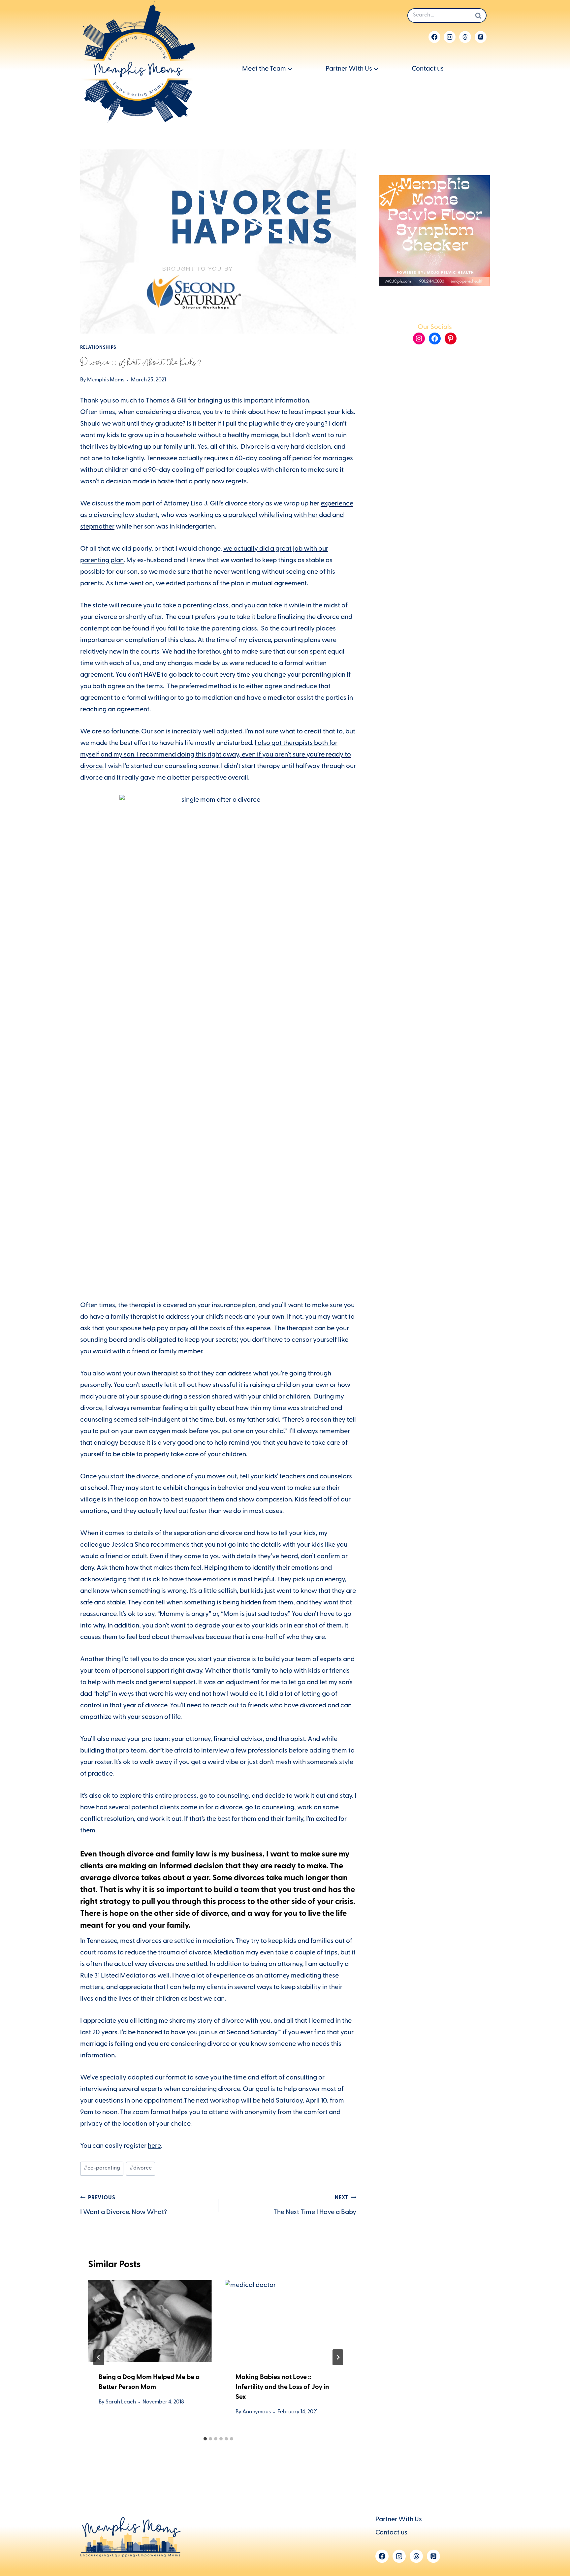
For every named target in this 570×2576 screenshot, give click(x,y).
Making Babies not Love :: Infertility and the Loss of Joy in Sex (282, 2388)
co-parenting (102, 2169)
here (154, 2146)
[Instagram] (450, 37)
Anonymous (257, 2412)
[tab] (205, 2439)
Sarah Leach (121, 2402)
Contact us (428, 69)
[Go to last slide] (99, 2357)
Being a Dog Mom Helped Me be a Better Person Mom (149, 2383)
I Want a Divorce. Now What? (124, 2206)
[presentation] (150, 2321)
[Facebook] (434, 37)
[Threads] (465, 37)
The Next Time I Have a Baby (315, 2206)
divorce (141, 2169)
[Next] (338, 2357)
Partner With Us (399, 2520)
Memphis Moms (106, 380)
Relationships (98, 348)
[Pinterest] (481, 37)
